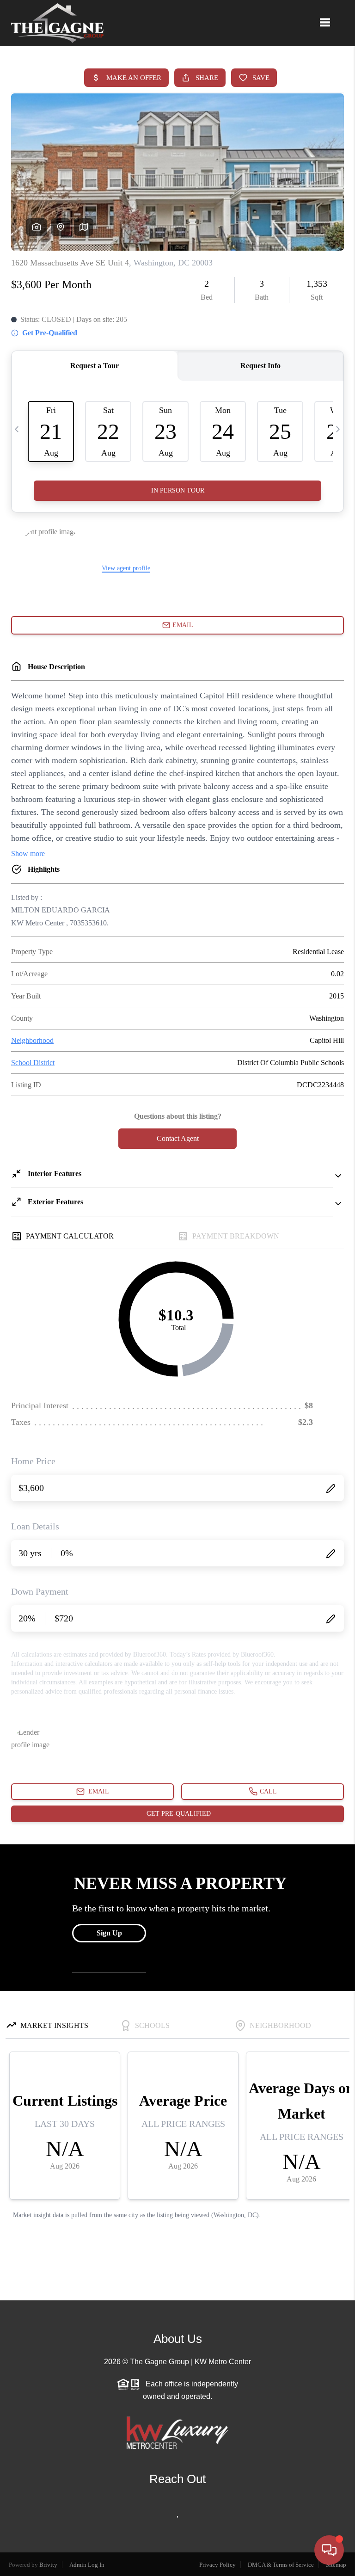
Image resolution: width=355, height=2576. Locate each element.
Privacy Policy (217, 2565)
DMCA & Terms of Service (281, 2565)
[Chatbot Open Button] (329, 2550)
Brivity (48, 2565)
